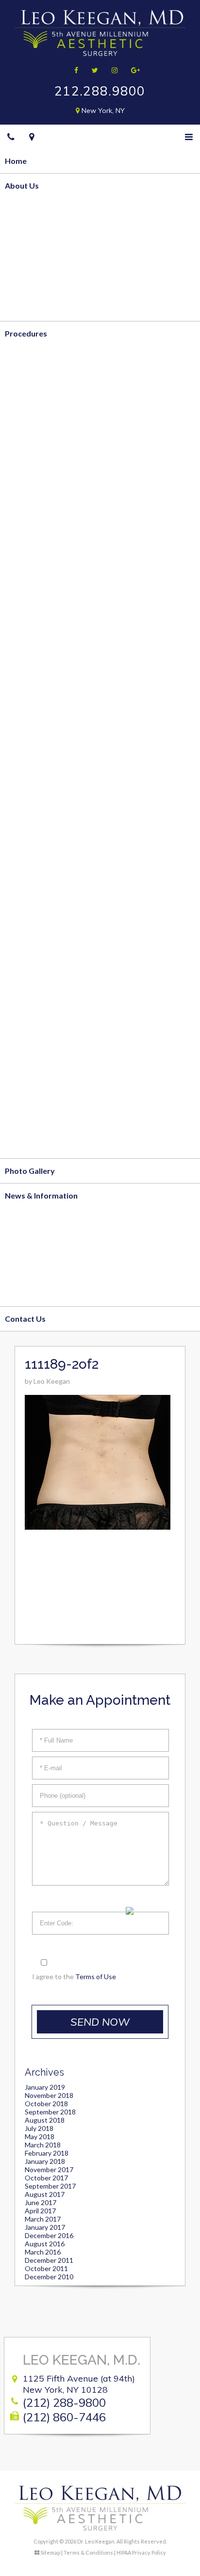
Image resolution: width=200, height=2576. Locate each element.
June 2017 (41, 2202)
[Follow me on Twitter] (92, 70)
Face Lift (21, 874)
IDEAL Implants (32, 603)
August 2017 (45, 2194)
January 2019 (45, 2087)
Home (16, 161)
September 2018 (50, 2112)
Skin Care (22, 1146)
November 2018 (49, 2095)
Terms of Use (96, 1976)
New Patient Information (50, 1244)
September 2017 (50, 2186)
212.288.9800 (100, 91)
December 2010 (49, 2277)
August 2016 (45, 2244)
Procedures (26, 333)
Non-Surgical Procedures (50, 998)
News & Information (41, 1195)
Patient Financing (36, 1269)
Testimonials (28, 309)
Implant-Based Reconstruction (60, 727)
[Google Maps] (32, 137)
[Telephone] (11, 137)
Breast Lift (25, 530)
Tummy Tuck (28, 407)
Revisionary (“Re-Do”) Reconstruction (72, 776)
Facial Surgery (30, 850)
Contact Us (25, 1319)
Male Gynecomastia (41, 653)
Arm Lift (20, 456)
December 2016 (49, 2235)
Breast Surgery (32, 505)
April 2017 (40, 2211)
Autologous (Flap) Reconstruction (66, 702)
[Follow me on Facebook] (73, 70)
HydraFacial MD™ (37, 1096)
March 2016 (43, 2252)
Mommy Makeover (39, 628)
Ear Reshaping (30, 973)
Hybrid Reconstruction (46, 751)
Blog (13, 1220)
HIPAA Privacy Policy (141, 2552)
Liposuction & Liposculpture (56, 382)
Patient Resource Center (49, 1294)
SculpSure (23, 481)
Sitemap (50, 2552)
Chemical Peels (32, 1072)
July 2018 (39, 2128)
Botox (16, 1022)
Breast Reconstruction (46, 678)
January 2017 (45, 2227)
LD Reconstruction (39, 801)
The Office (24, 259)
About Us (22, 185)
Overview (23, 210)
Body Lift (22, 431)
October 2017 (46, 2178)
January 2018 (45, 2161)
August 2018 (45, 2120)
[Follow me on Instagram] (111, 70)
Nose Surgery (29, 949)
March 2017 (43, 2219)
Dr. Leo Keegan (32, 234)
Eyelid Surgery (31, 924)
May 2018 (40, 2136)
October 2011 (46, 2268)
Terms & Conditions (88, 2552)
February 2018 (47, 2153)
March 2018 (43, 2145)
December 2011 (49, 2260)
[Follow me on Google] (132, 70)
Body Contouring (36, 358)
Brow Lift (22, 899)
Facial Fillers (27, 1047)
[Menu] (189, 137)
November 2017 (49, 2169)
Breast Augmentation (44, 579)
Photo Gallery (30, 1171)
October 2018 (46, 2104)
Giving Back (26, 284)
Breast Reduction (36, 554)
